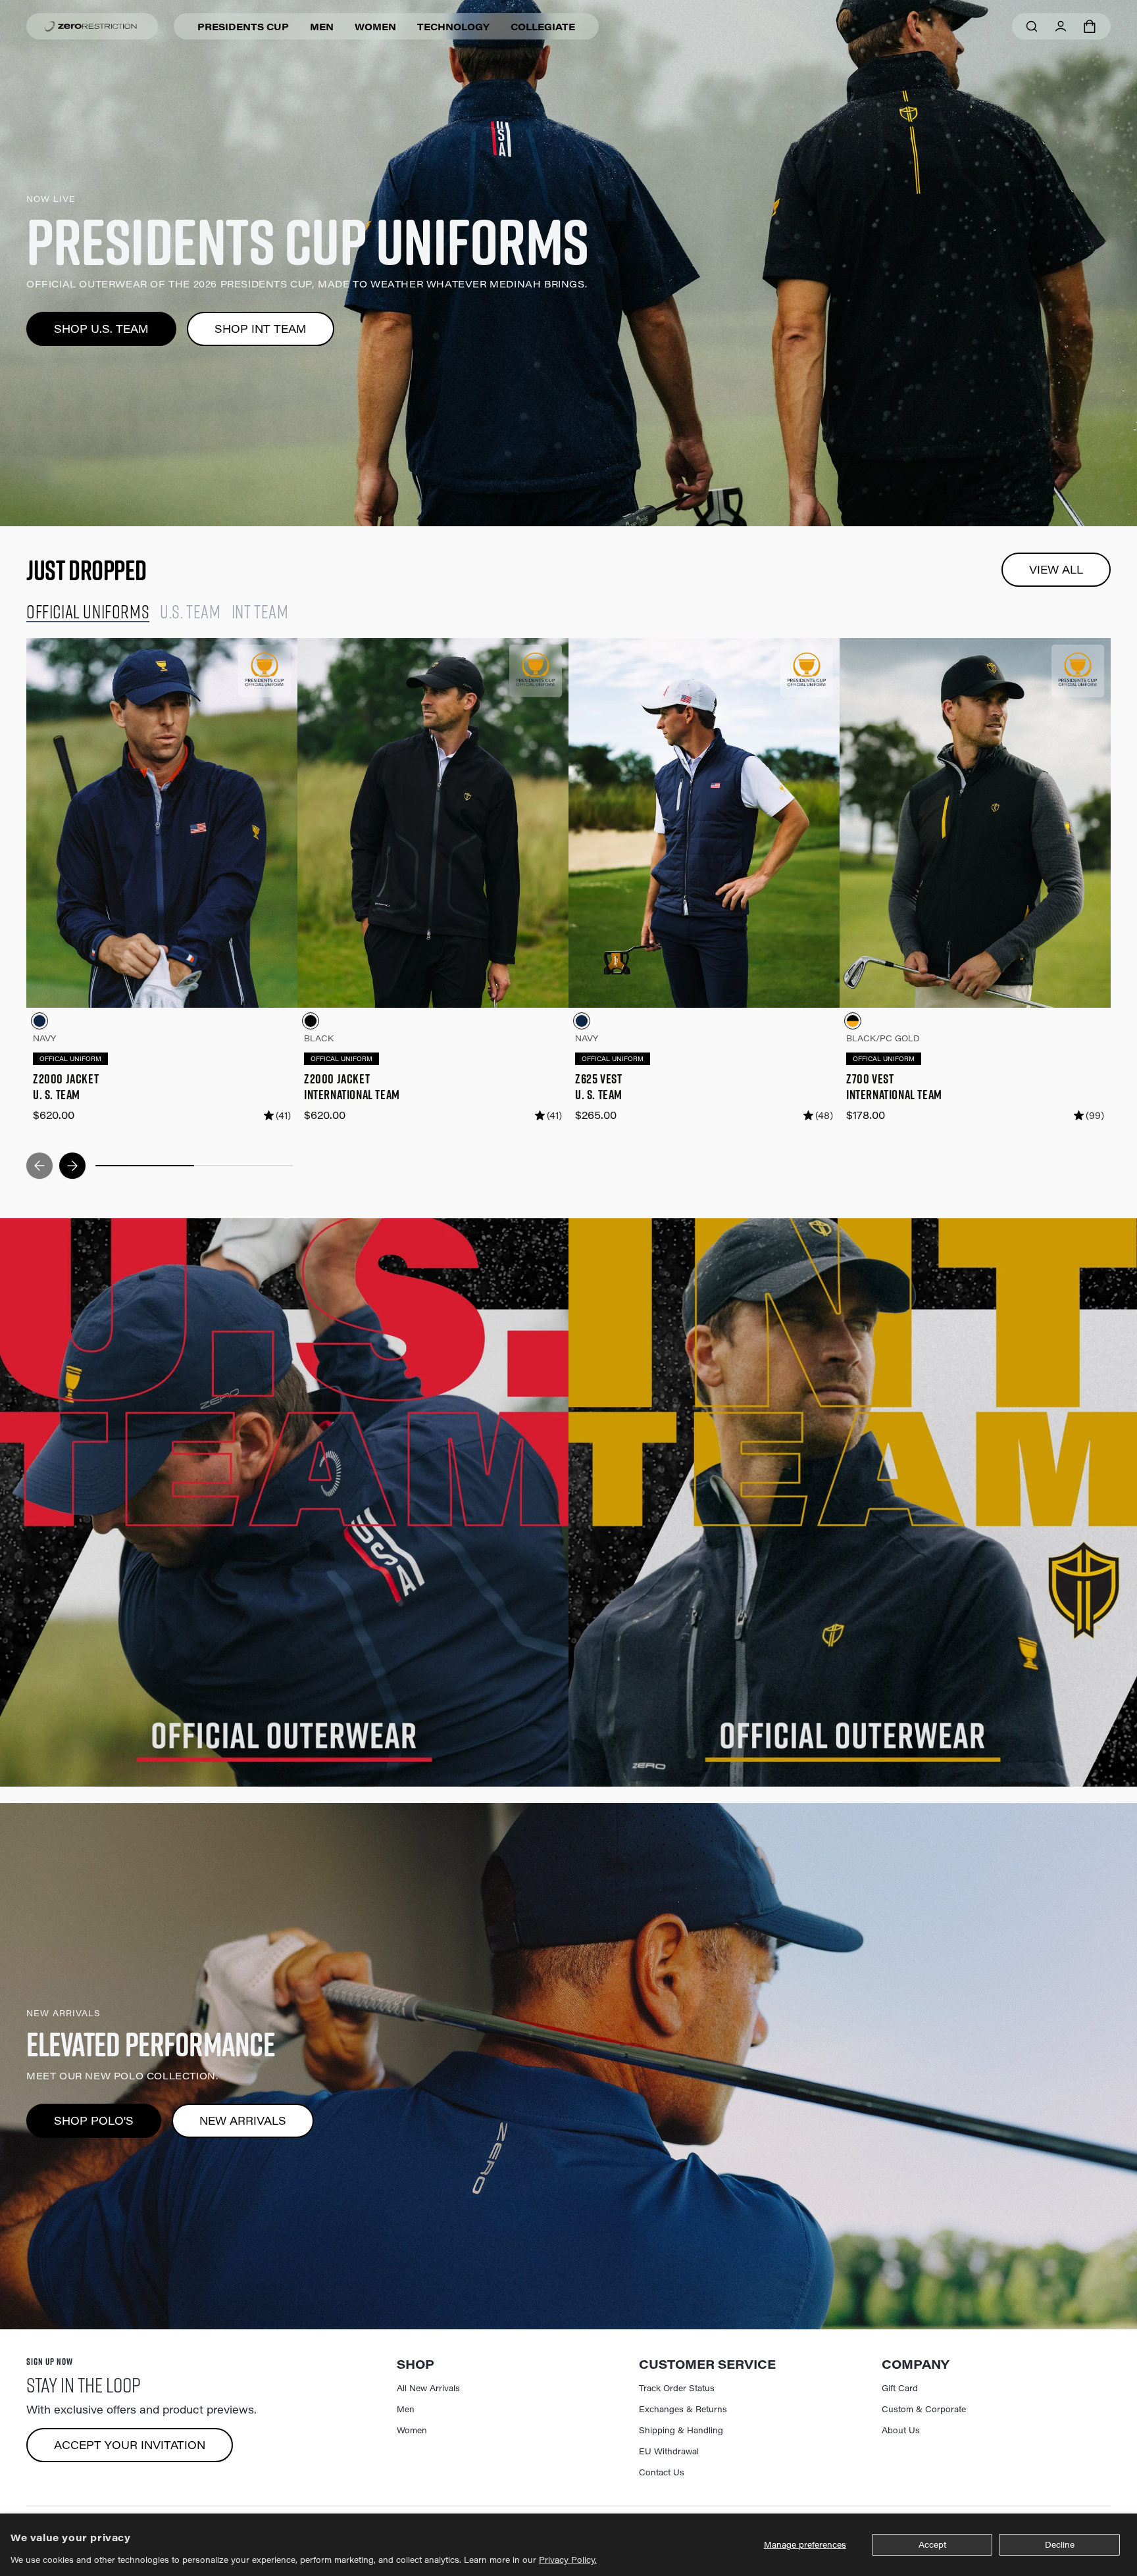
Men (322, 27)
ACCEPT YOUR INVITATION (130, 2445)
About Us (901, 2430)
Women (375, 27)
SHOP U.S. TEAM (101, 329)
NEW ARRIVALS (243, 2120)
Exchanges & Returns (683, 2409)
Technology (453, 27)
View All (1056, 569)
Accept (932, 2544)
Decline (1060, 2544)
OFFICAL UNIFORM (70, 1059)
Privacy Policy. (568, 2560)
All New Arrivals (428, 2388)
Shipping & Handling (681, 2430)
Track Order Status (677, 2388)
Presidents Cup (243, 27)
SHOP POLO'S (94, 2120)
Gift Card (900, 2388)
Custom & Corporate (924, 2409)
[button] (1090, 26)
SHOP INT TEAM (261, 329)
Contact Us (662, 2472)
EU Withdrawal (669, 2451)
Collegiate (543, 27)
